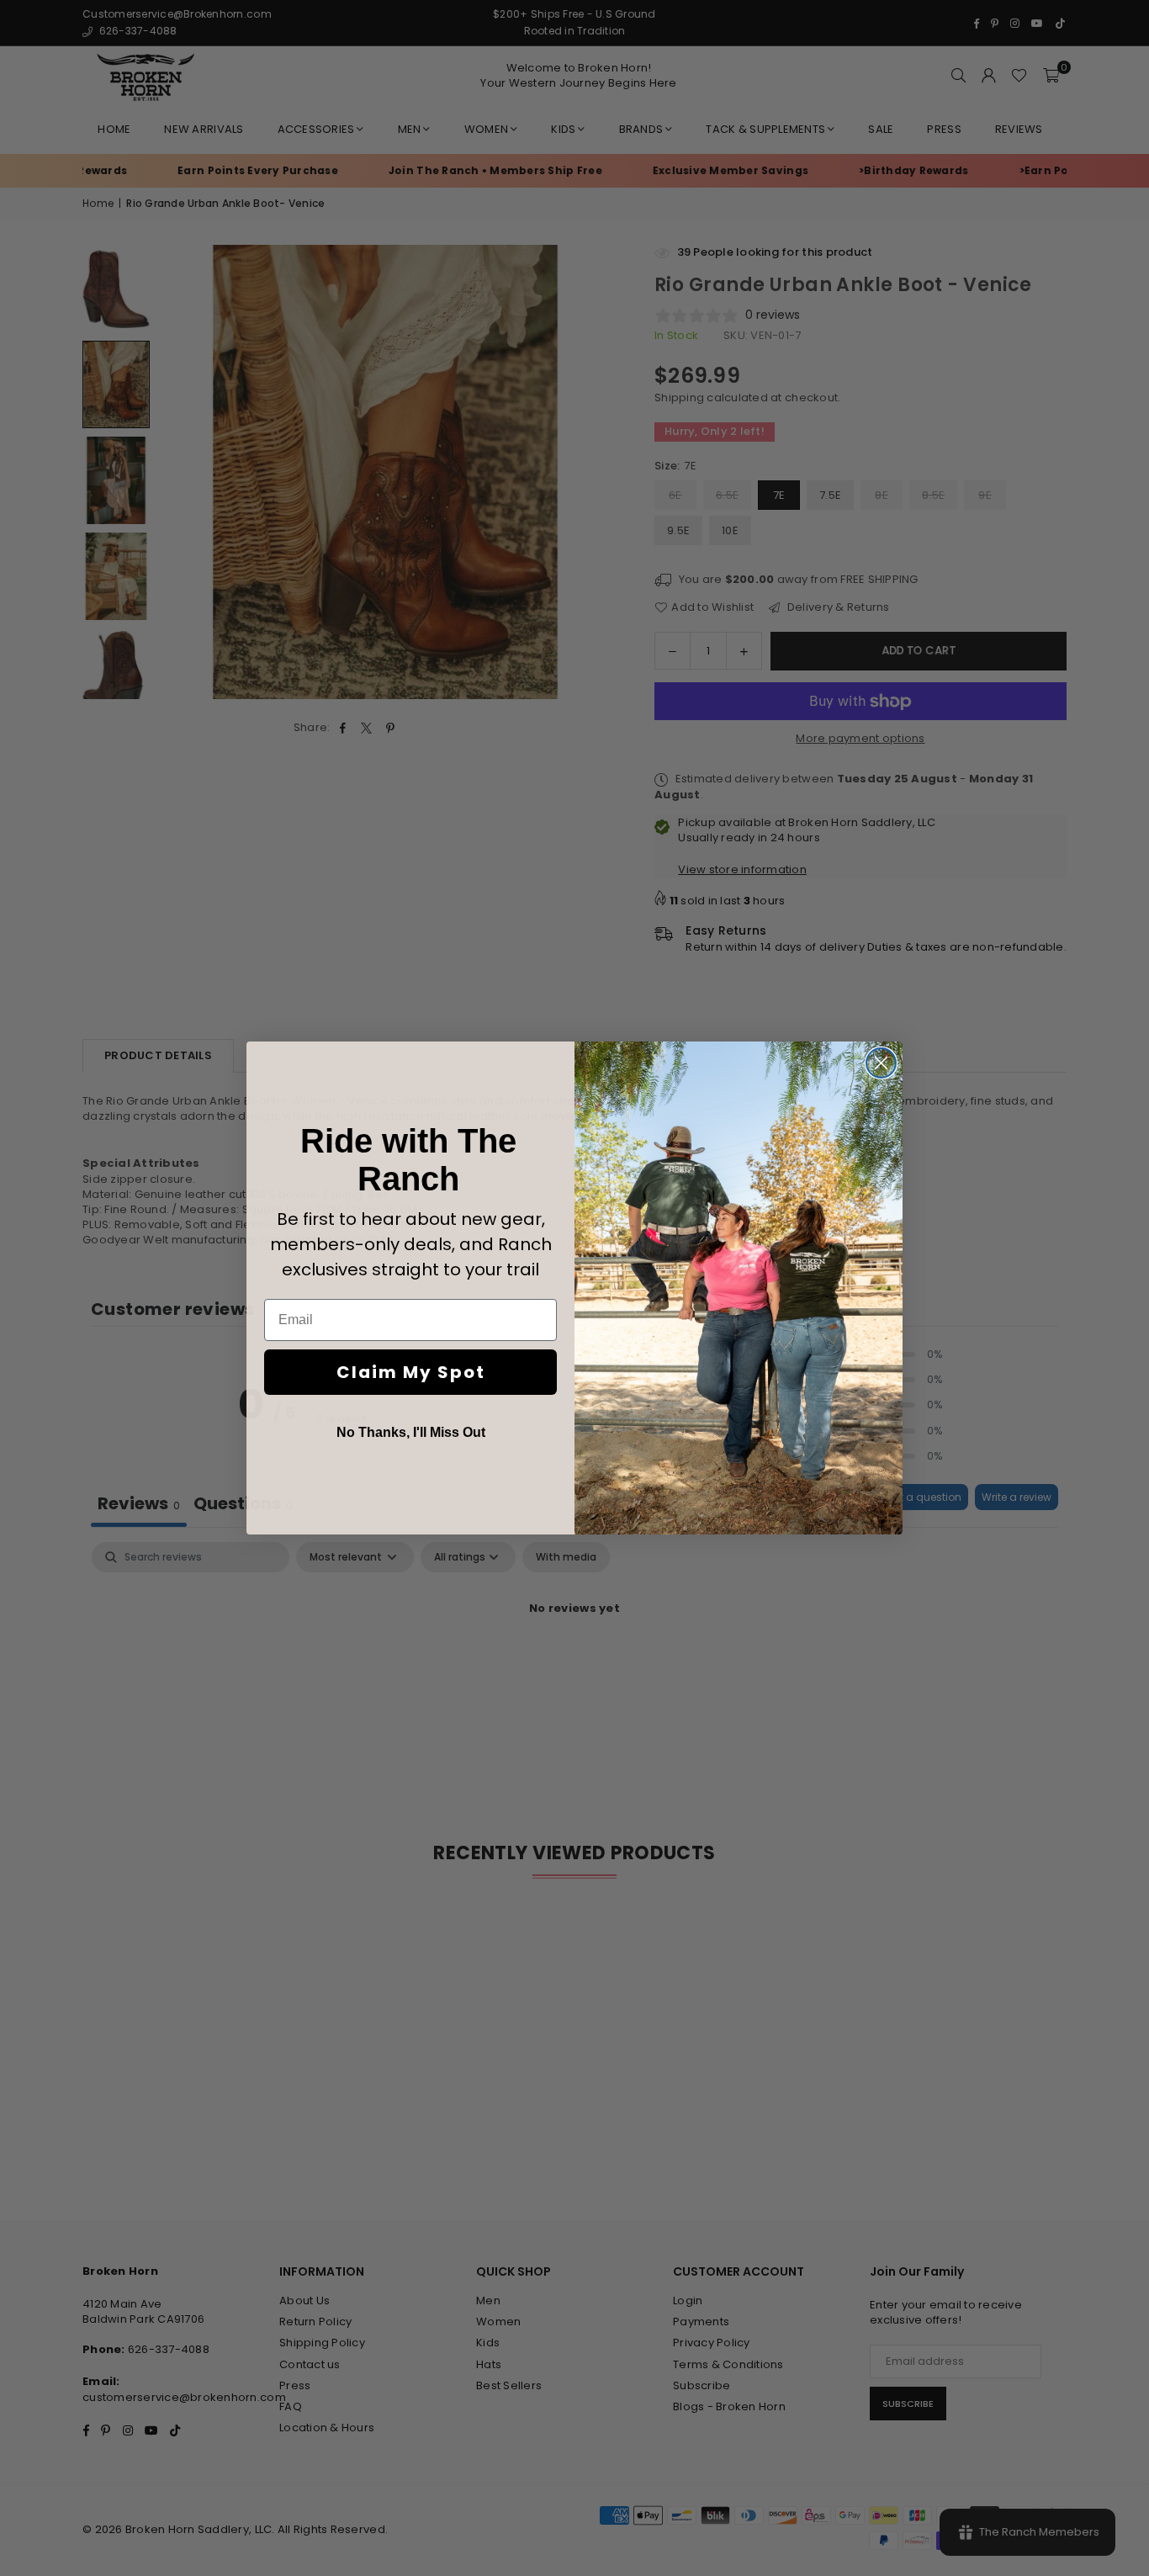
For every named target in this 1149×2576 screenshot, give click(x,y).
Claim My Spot (411, 1372)
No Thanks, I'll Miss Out (411, 1432)
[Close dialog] (881, 1063)
